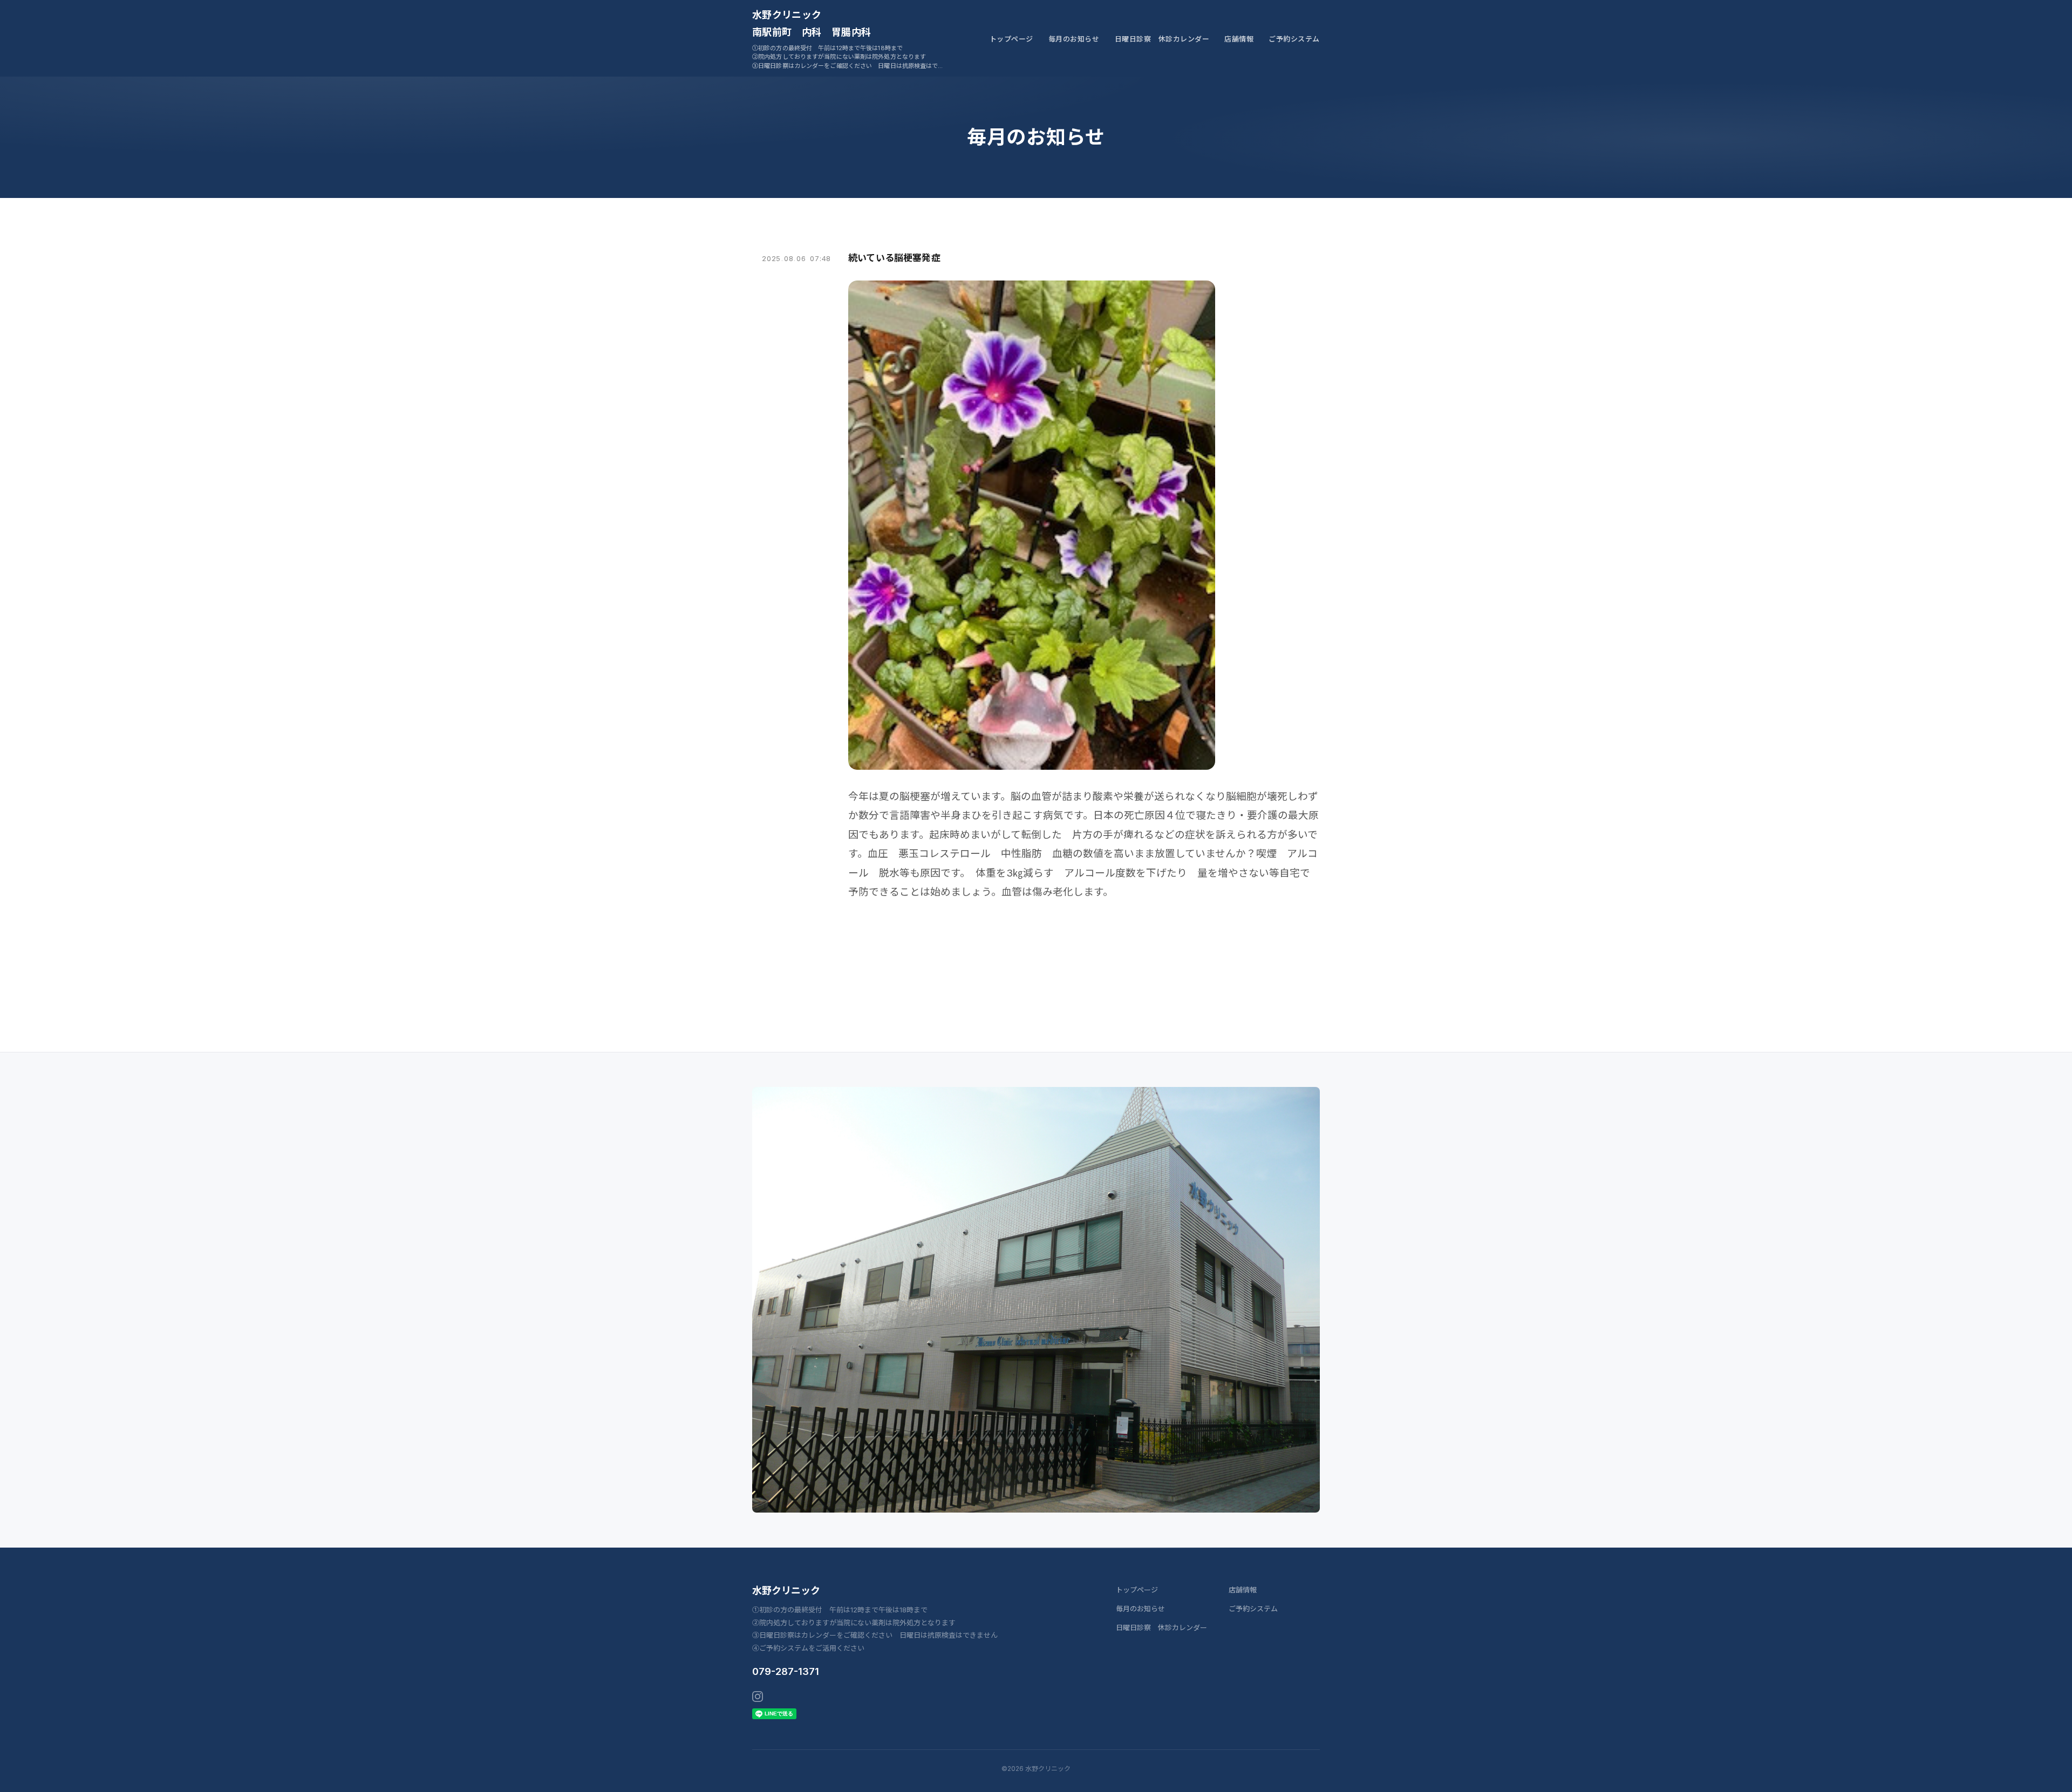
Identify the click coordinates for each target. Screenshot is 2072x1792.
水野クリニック (786, 1591)
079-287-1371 (786, 1671)
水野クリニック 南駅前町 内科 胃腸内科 (812, 23)
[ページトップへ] (2043, 1772)
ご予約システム (1294, 39)
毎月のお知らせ (1074, 39)
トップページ (1011, 39)
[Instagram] (758, 1697)
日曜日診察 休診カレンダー (1162, 39)
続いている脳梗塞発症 (894, 258)
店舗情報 (1239, 39)
